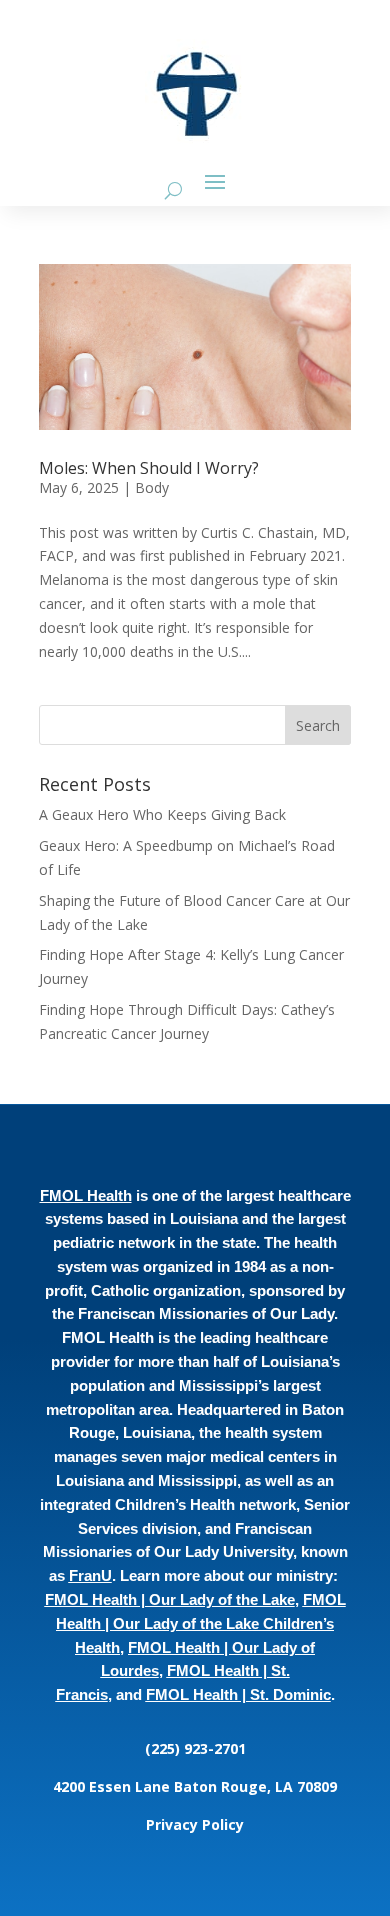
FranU (90, 1575)
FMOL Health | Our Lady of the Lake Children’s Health (201, 1623)
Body (152, 487)
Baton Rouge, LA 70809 (255, 1786)
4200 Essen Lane (113, 1786)
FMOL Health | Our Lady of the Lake (170, 1599)
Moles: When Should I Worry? (149, 468)
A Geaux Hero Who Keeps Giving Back (162, 814)
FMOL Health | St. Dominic (238, 1694)
